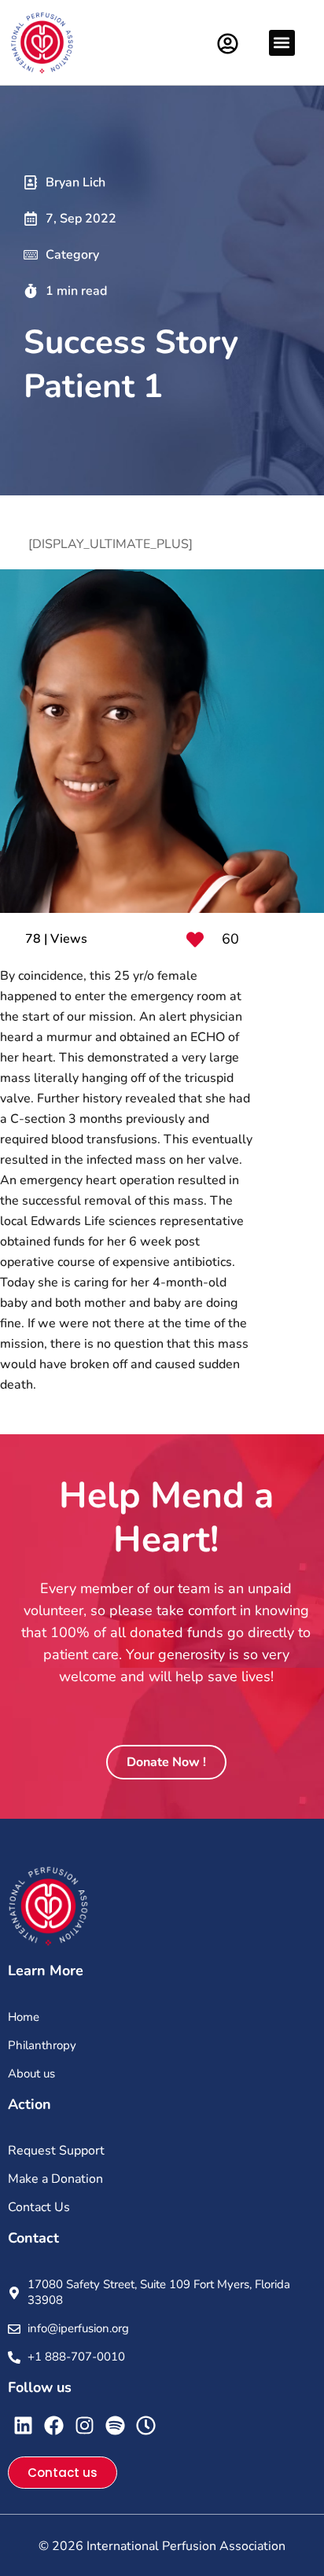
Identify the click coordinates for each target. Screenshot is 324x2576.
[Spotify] (115, 2425)
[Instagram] (85, 2425)
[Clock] (146, 2425)
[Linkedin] (23, 2425)
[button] (282, 43)
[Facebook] (54, 2425)
